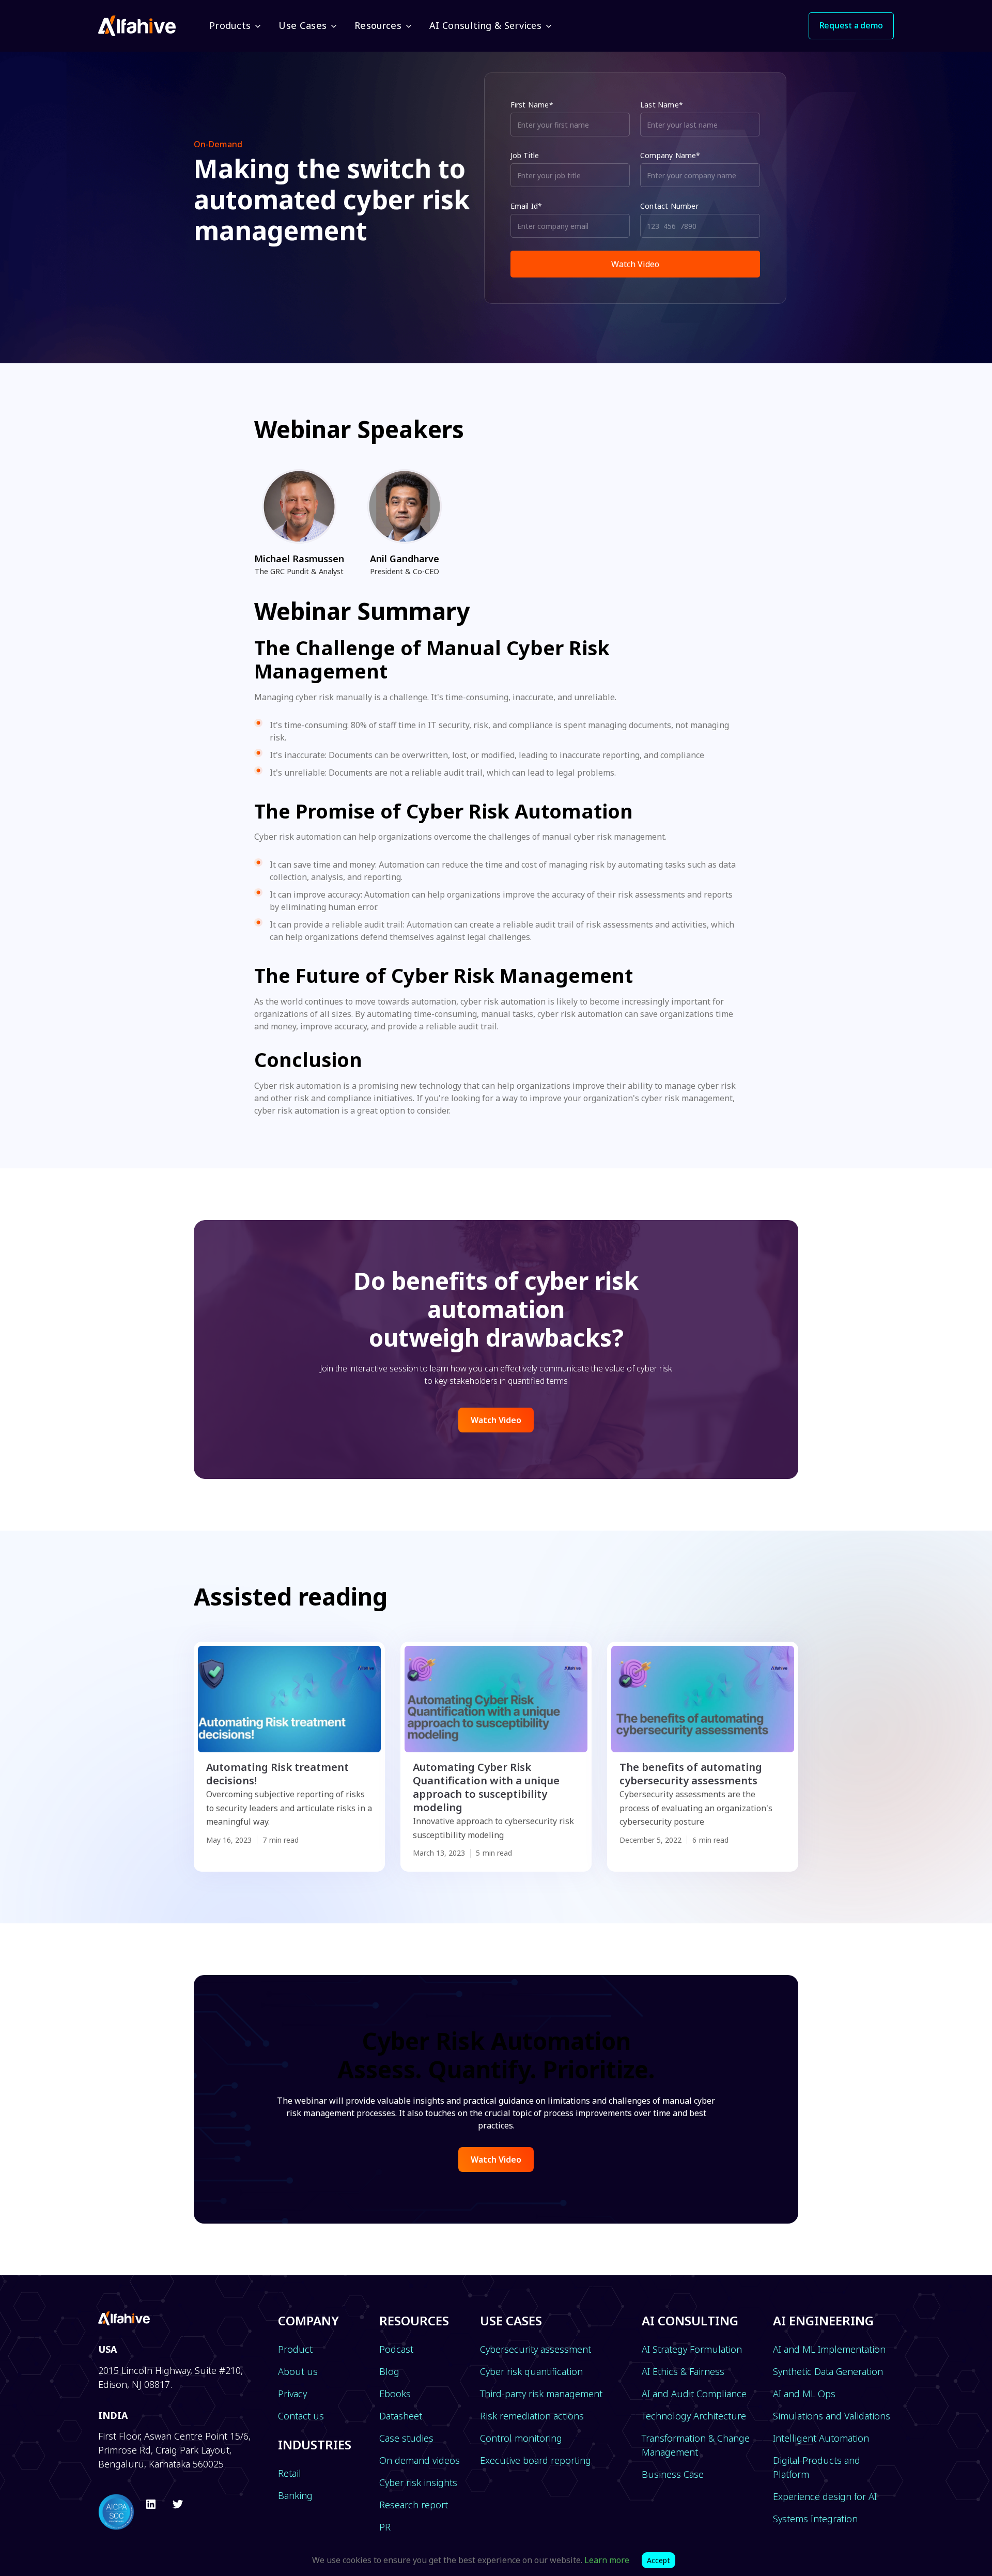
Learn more (607, 2560)
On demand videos (420, 2460)
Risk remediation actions (532, 2416)
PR (385, 2527)
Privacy (292, 2394)
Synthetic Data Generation (828, 2371)
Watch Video (496, 1420)
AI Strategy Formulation (692, 2349)
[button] (234, 26)
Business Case (673, 2474)
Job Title (525, 155)
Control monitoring (521, 2438)
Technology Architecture (694, 2416)
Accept (658, 2560)
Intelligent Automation (821, 2438)
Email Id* (526, 206)
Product (295, 2349)
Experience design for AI (825, 2496)
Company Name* (670, 155)
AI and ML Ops (804, 2394)
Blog (389, 2371)
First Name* (532, 105)
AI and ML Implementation (829, 2349)
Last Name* (662, 105)
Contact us (301, 2416)
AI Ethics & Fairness (683, 2371)
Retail (290, 2473)
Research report (414, 2505)
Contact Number (669, 206)
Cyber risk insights (418, 2482)
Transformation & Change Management (696, 2445)
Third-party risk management (541, 2394)
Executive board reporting (536, 2460)
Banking (295, 2495)
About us (298, 2371)
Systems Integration (815, 2519)
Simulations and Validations (832, 2416)
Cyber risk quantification (531, 2371)
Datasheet (401, 2416)
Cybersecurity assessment (536, 2349)
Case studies (406, 2438)
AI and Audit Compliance (694, 2394)
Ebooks (395, 2394)
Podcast (396, 2349)
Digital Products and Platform (817, 2467)
